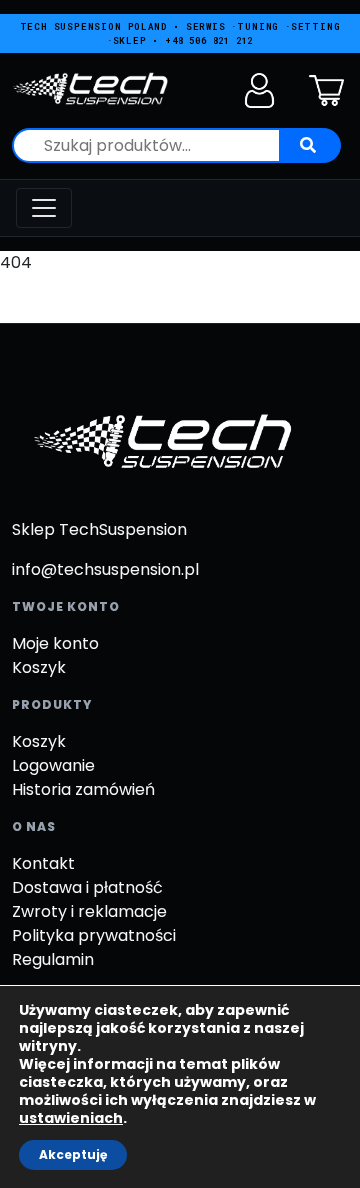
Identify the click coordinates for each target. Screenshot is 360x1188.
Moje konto (55, 643)
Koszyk (39, 667)
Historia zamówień (83, 789)
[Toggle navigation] (44, 208)
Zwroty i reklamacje (89, 911)
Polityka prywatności (94, 935)
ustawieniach (71, 1118)
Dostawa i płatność (87, 887)
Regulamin (53, 959)
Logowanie (53, 765)
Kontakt (43, 863)
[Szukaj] (311, 145)
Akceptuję (73, 1154)
